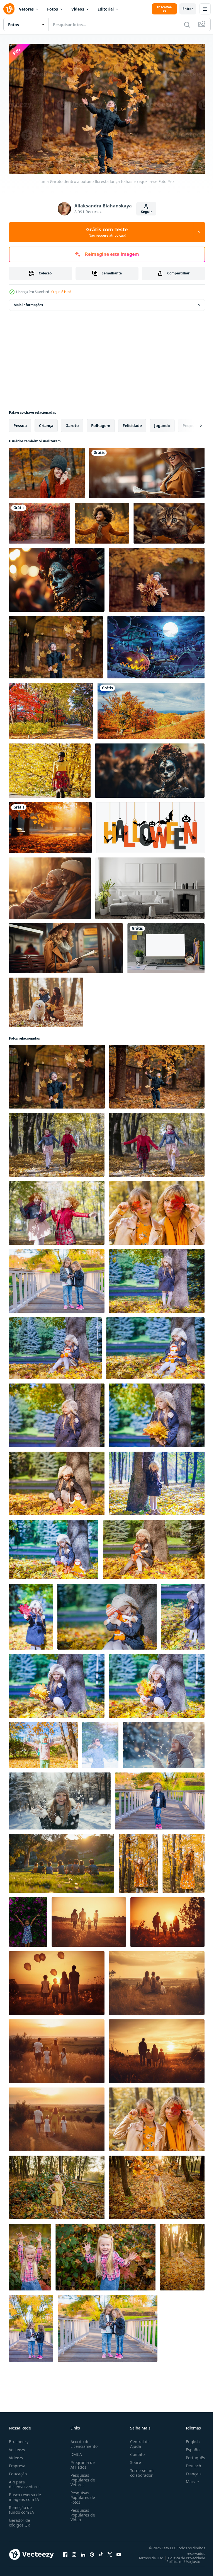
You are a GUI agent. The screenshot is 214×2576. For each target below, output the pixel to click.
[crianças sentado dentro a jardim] (62, 1861)
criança (46, 423)
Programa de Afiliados (82, 2462)
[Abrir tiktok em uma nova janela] (101, 2552)
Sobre (133, 2460)
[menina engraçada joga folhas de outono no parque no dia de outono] (43, 1742)
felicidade (132, 423)
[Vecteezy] (9, 9)
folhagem (101, 423)
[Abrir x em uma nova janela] (110, 2552)
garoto (72, 423)
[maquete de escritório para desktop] (166, 945)
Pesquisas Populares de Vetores (82, 2477)
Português (191, 2455)
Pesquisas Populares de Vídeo (82, 2512)
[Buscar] (187, 24)
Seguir (146, 212)
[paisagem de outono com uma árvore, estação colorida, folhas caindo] (151, 708)
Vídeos (78, 9)
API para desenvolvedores (25, 2481)
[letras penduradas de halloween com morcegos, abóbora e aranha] (150, 825)
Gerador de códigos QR (20, 2520)
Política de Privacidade (182, 2555)
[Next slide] (192, 423)
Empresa (17, 2463)
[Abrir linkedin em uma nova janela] (83, 2552)
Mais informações (28, 302)
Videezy (16, 2455)
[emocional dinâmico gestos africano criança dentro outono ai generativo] (102, 520)
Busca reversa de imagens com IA (25, 2494)
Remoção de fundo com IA (21, 2507)
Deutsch (189, 2463)
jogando (162, 423)
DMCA (75, 2452)
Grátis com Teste (107, 232)
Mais (186, 2479)
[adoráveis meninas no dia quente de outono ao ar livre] (57, 1278)
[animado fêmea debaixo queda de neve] (100, 1742)
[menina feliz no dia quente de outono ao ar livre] (160, 1798)
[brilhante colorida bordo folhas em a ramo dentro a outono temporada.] (51, 708)
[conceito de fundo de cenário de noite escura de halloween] (156, 644)
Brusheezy (19, 2439)
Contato (135, 2452)
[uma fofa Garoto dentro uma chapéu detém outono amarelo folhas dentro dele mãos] (157, 577)
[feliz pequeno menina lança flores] (28, 1919)
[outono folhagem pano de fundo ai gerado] (40, 520)
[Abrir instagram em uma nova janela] (74, 2552)
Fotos (53, 9)
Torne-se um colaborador (140, 2470)
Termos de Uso (147, 2555)
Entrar (188, 9)
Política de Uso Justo (179, 2559)
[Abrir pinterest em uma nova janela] (92, 2552)
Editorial (106, 9)
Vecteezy (17, 2447)
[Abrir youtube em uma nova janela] (119, 2552)
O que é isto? (61, 292)
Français (189, 2471)
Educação (18, 2471)
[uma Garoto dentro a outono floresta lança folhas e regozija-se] (56, 644)
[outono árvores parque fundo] (50, 825)
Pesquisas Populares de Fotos (82, 2495)
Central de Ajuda (138, 2441)
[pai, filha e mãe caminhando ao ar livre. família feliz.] (57, 2185)
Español (189, 2447)
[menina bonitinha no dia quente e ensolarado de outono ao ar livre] (157, 1278)
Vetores (26, 9)
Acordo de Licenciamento (83, 2441)
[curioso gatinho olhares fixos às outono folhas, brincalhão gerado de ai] (169, 520)
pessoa (20, 423)
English (189, 2439)
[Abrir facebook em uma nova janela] (65, 2552)
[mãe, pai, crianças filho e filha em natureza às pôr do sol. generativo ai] (89, 1919)
